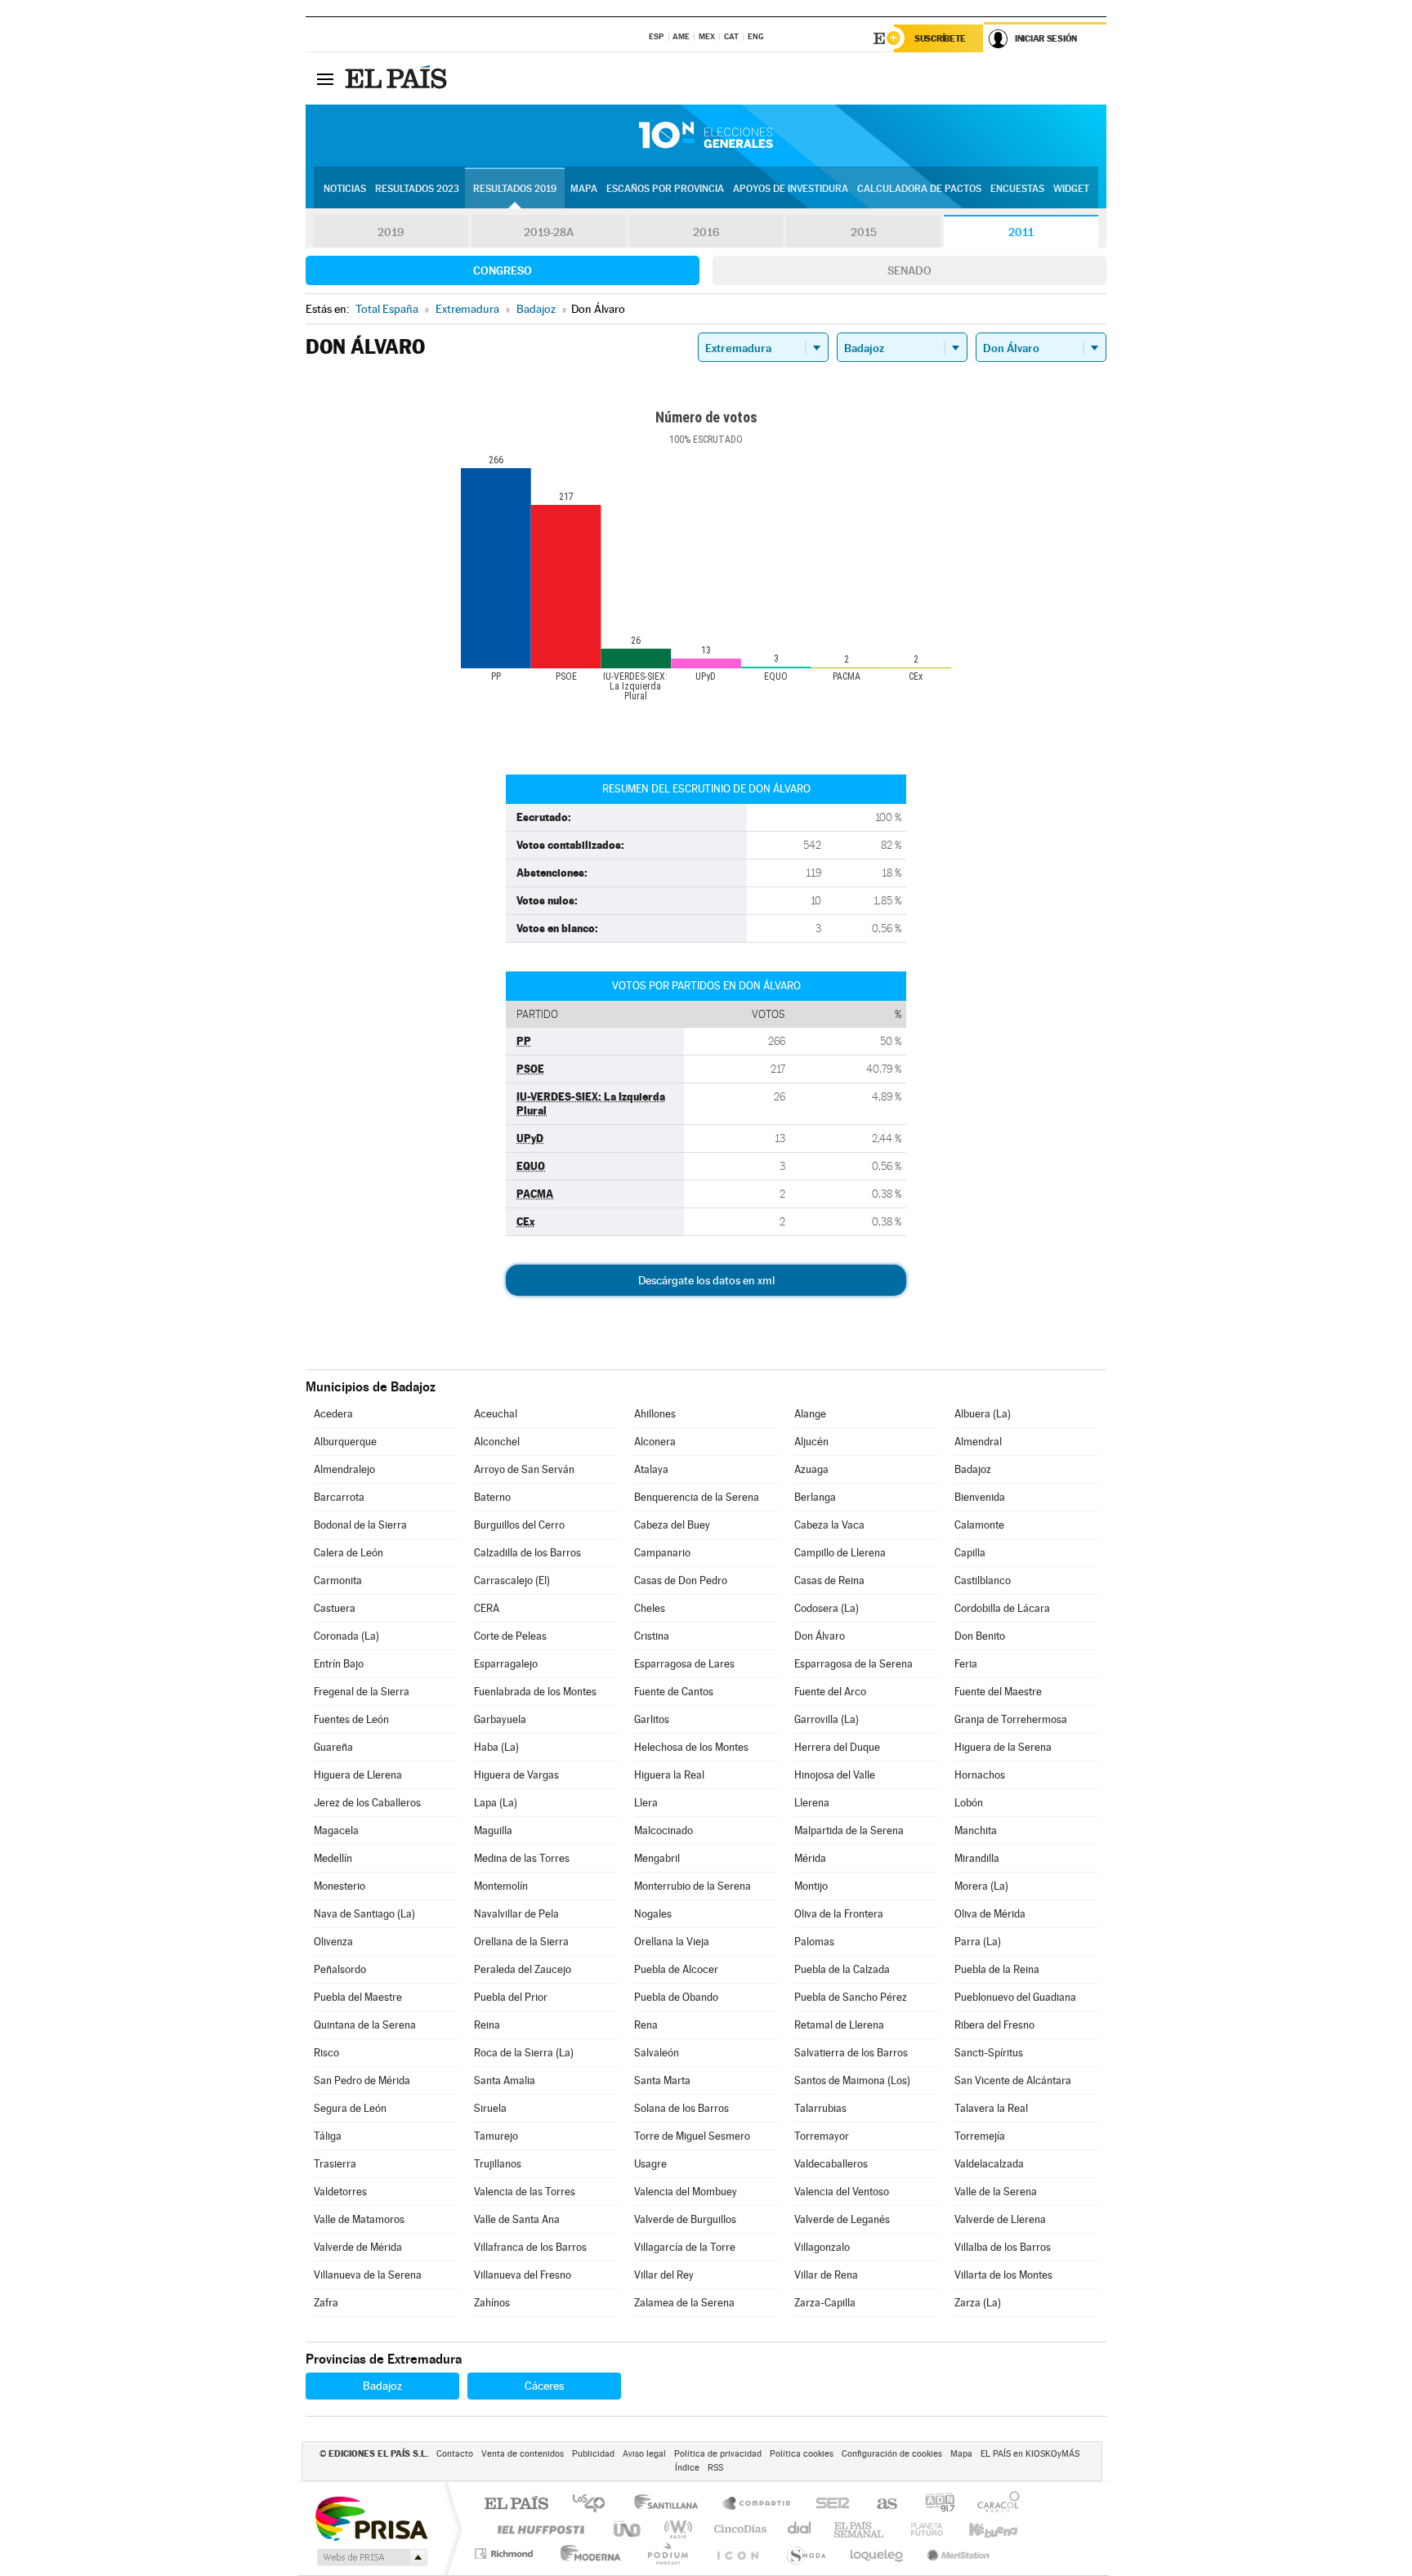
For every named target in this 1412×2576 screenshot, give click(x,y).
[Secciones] (325, 78)
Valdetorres (340, 2192)
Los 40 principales (594, 2505)
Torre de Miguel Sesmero (692, 2136)
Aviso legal (644, 2454)
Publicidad (593, 2454)
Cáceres (544, 2386)
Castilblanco (983, 1580)
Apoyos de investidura (791, 189)
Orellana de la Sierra (521, 1942)
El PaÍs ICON (737, 2554)
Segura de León (350, 2108)
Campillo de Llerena (840, 1553)
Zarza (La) (978, 2303)
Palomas (814, 1942)
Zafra (326, 2303)
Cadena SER (828, 2505)
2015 (864, 232)
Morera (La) (981, 1886)
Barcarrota (339, 1497)
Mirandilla (977, 1858)
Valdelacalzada (989, 2164)
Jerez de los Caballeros (367, 1803)
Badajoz (973, 1469)
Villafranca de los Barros (530, 2247)
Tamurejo (496, 2136)
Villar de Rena (826, 2275)
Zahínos (492, 2303)
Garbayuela (500, 1719)
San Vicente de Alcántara (1013, 2080)
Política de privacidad (718, 2454)
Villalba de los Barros (1003, 2247)
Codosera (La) (827, 1608)
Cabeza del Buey (672, 1525)
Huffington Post (538, 2529)
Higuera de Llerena (358, 1775)
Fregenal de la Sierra (362, 1692)
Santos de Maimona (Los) (852, 2080)
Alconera (655, 1442)
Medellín (333, 1858)
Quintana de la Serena (365, 2025)
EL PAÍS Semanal (860, 2529)
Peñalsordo (340, 1969)
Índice (687, 2468)
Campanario (662, 1553)
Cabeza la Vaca (829, 1525)
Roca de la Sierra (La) (524, 2053)
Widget (1071, 189)
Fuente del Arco (830, 1692)
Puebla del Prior (511, 1997)
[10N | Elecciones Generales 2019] (706, 136)
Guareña (333, 1747)
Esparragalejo (506, 1664)
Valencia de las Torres (525, 2192)
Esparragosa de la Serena (853, 1664)
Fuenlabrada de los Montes (535, 1692)
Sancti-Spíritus (989, 2053)
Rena (646, 2025)
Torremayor (822, 2136)
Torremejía (980, 2136)
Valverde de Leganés (842, 2219)
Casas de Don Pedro (681, 1580)
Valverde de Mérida (358, 2247)
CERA (487, 1608)
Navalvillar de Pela (516, 1914)
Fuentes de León (351, 1719)
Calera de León (349, 1553)
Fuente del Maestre (998, 1692)
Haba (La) (496, 1747)
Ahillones (655, 1414)
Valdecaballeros (831, 2164)
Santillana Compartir (757, 2505)
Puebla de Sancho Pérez (851, 1997)
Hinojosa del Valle (835, 1775)
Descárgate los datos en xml (706, 1280)
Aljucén (811, 1442)
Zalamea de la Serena (684, 2303)
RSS (715, 2468)
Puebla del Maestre (358, 1997)
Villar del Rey (664, 2275)
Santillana (671, 2505)
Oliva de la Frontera (839, 1914)
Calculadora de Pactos (919, 189)
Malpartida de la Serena (849, 1830)
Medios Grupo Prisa (371, 2557)
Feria (966, 1664)
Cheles (650, 1608)
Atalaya (651, 1469)
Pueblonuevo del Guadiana (1015, 1997)
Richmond (506, 2554)
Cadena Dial (800, 2529)
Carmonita (338, 1580)
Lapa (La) (496, 1803)
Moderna (586, 2554)
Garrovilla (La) (827, 1719)
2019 (391, 232)
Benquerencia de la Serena (697, 1497)
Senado (909, 270)
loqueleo (878, 2554)
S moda (805, 2554)
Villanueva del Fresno (523, 2275)
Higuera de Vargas (516, 1775)
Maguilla (493, 1830)
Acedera (333, 1414)
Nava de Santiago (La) (364, 1914)
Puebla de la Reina (997, 1969)
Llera (646, 1803)
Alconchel (497, 1442)
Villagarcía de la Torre (685, 2247)
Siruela (490, 2108)
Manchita (976, 1830)
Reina (487, 2025)
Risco (326, 2053)
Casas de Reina (829, 1580)
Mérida (810, 1858)
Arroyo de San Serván (524, 1469)
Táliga (328, 2136)
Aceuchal (496, 1414)
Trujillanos (498, 2164)
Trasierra (335, 2164)
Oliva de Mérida (990, 1914)
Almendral (978, 1442)
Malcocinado (664, 1830)
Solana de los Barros (681, 2108)
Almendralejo (344, 1469)
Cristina (652, 1636)
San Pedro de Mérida (362, 2080)
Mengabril (657, 1858)
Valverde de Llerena (1000, 2219)
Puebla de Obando (676, 1997)
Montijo (811, 1886)
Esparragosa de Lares (684, 1664)
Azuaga (811, 1469)
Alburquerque (345, 1442)
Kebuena (979, 2529)
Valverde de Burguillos (685, 2219)
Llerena (812, 1803)
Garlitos (652, 1719)
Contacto (455, 2454)
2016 (706, 232)
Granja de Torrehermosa (1011, 1719)
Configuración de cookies (892, 2454)
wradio (675, 2529)
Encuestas (1017, 189)
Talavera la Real (991, 2108)
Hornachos (980, 1775)
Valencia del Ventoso (842, 2192)
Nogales (653, 1914)
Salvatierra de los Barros (851, 2053)
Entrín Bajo (339, 1664)
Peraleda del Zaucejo (523, 1969)
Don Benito (980, 1636)
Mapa (584, 189)
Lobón (969, 1803)
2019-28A (549, 232)
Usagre (650, 2164)
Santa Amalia (505, 2080)
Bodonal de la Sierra (360, 1525)
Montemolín (501, 1886)
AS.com (880, 2505)
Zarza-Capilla (825, 2303)
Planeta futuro (920, 2529)
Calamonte (979, 1525)
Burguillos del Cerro (519, 1525)
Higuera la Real (669, 1775)
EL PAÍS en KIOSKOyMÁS (1030, 2454)
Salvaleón (657, 2053)
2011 (1021, 232)
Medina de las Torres (522, 1858)
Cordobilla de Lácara (1002, 1608)
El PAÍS (516, 2505)
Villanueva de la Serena (368, 2275)
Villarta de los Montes (1003, 2275)
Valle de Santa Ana (517, 2219)
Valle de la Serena (996, 2192)
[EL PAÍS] (398, 78)
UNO (628, 2529)
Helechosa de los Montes (691, 1747)
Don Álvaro (820, 1636)
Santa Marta (662, 2080)
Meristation (956, 2554)
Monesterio (340, 1886)
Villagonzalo (822, 2247)
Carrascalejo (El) (512, 1580)
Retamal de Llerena (839, 2025)
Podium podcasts (667, 2554)
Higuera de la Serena (1003, 1747)
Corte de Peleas (510, 1636)
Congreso (503, 270)
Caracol (994, 2505)
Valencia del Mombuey (686, 2192)
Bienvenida (980, 1497)
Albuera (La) (983, 1414)
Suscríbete (940, 38)
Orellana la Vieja (672, 1942)
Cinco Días (738, 2529)
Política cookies (802, 2454)
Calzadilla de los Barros (527, 1553)
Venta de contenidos (523, 2454)
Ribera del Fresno (994, 2025)
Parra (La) (978, 1942)
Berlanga (815, 1497)
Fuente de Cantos (674, 1692)
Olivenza (333, 1942)
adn (934, 2505)
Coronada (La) (346, 1636)
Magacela (336, 1830)
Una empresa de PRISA (371, 2518)
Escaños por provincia (665, 189)
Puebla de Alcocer (676, 1969)
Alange (810, 1414)
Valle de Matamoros (359, 2219)
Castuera (335, 1608)
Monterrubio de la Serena (693, 1886)
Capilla (970, 1553)
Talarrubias (820, 2108)
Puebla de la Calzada (842, 1969)
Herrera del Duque (837, 1747)
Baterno (492, 1497)
